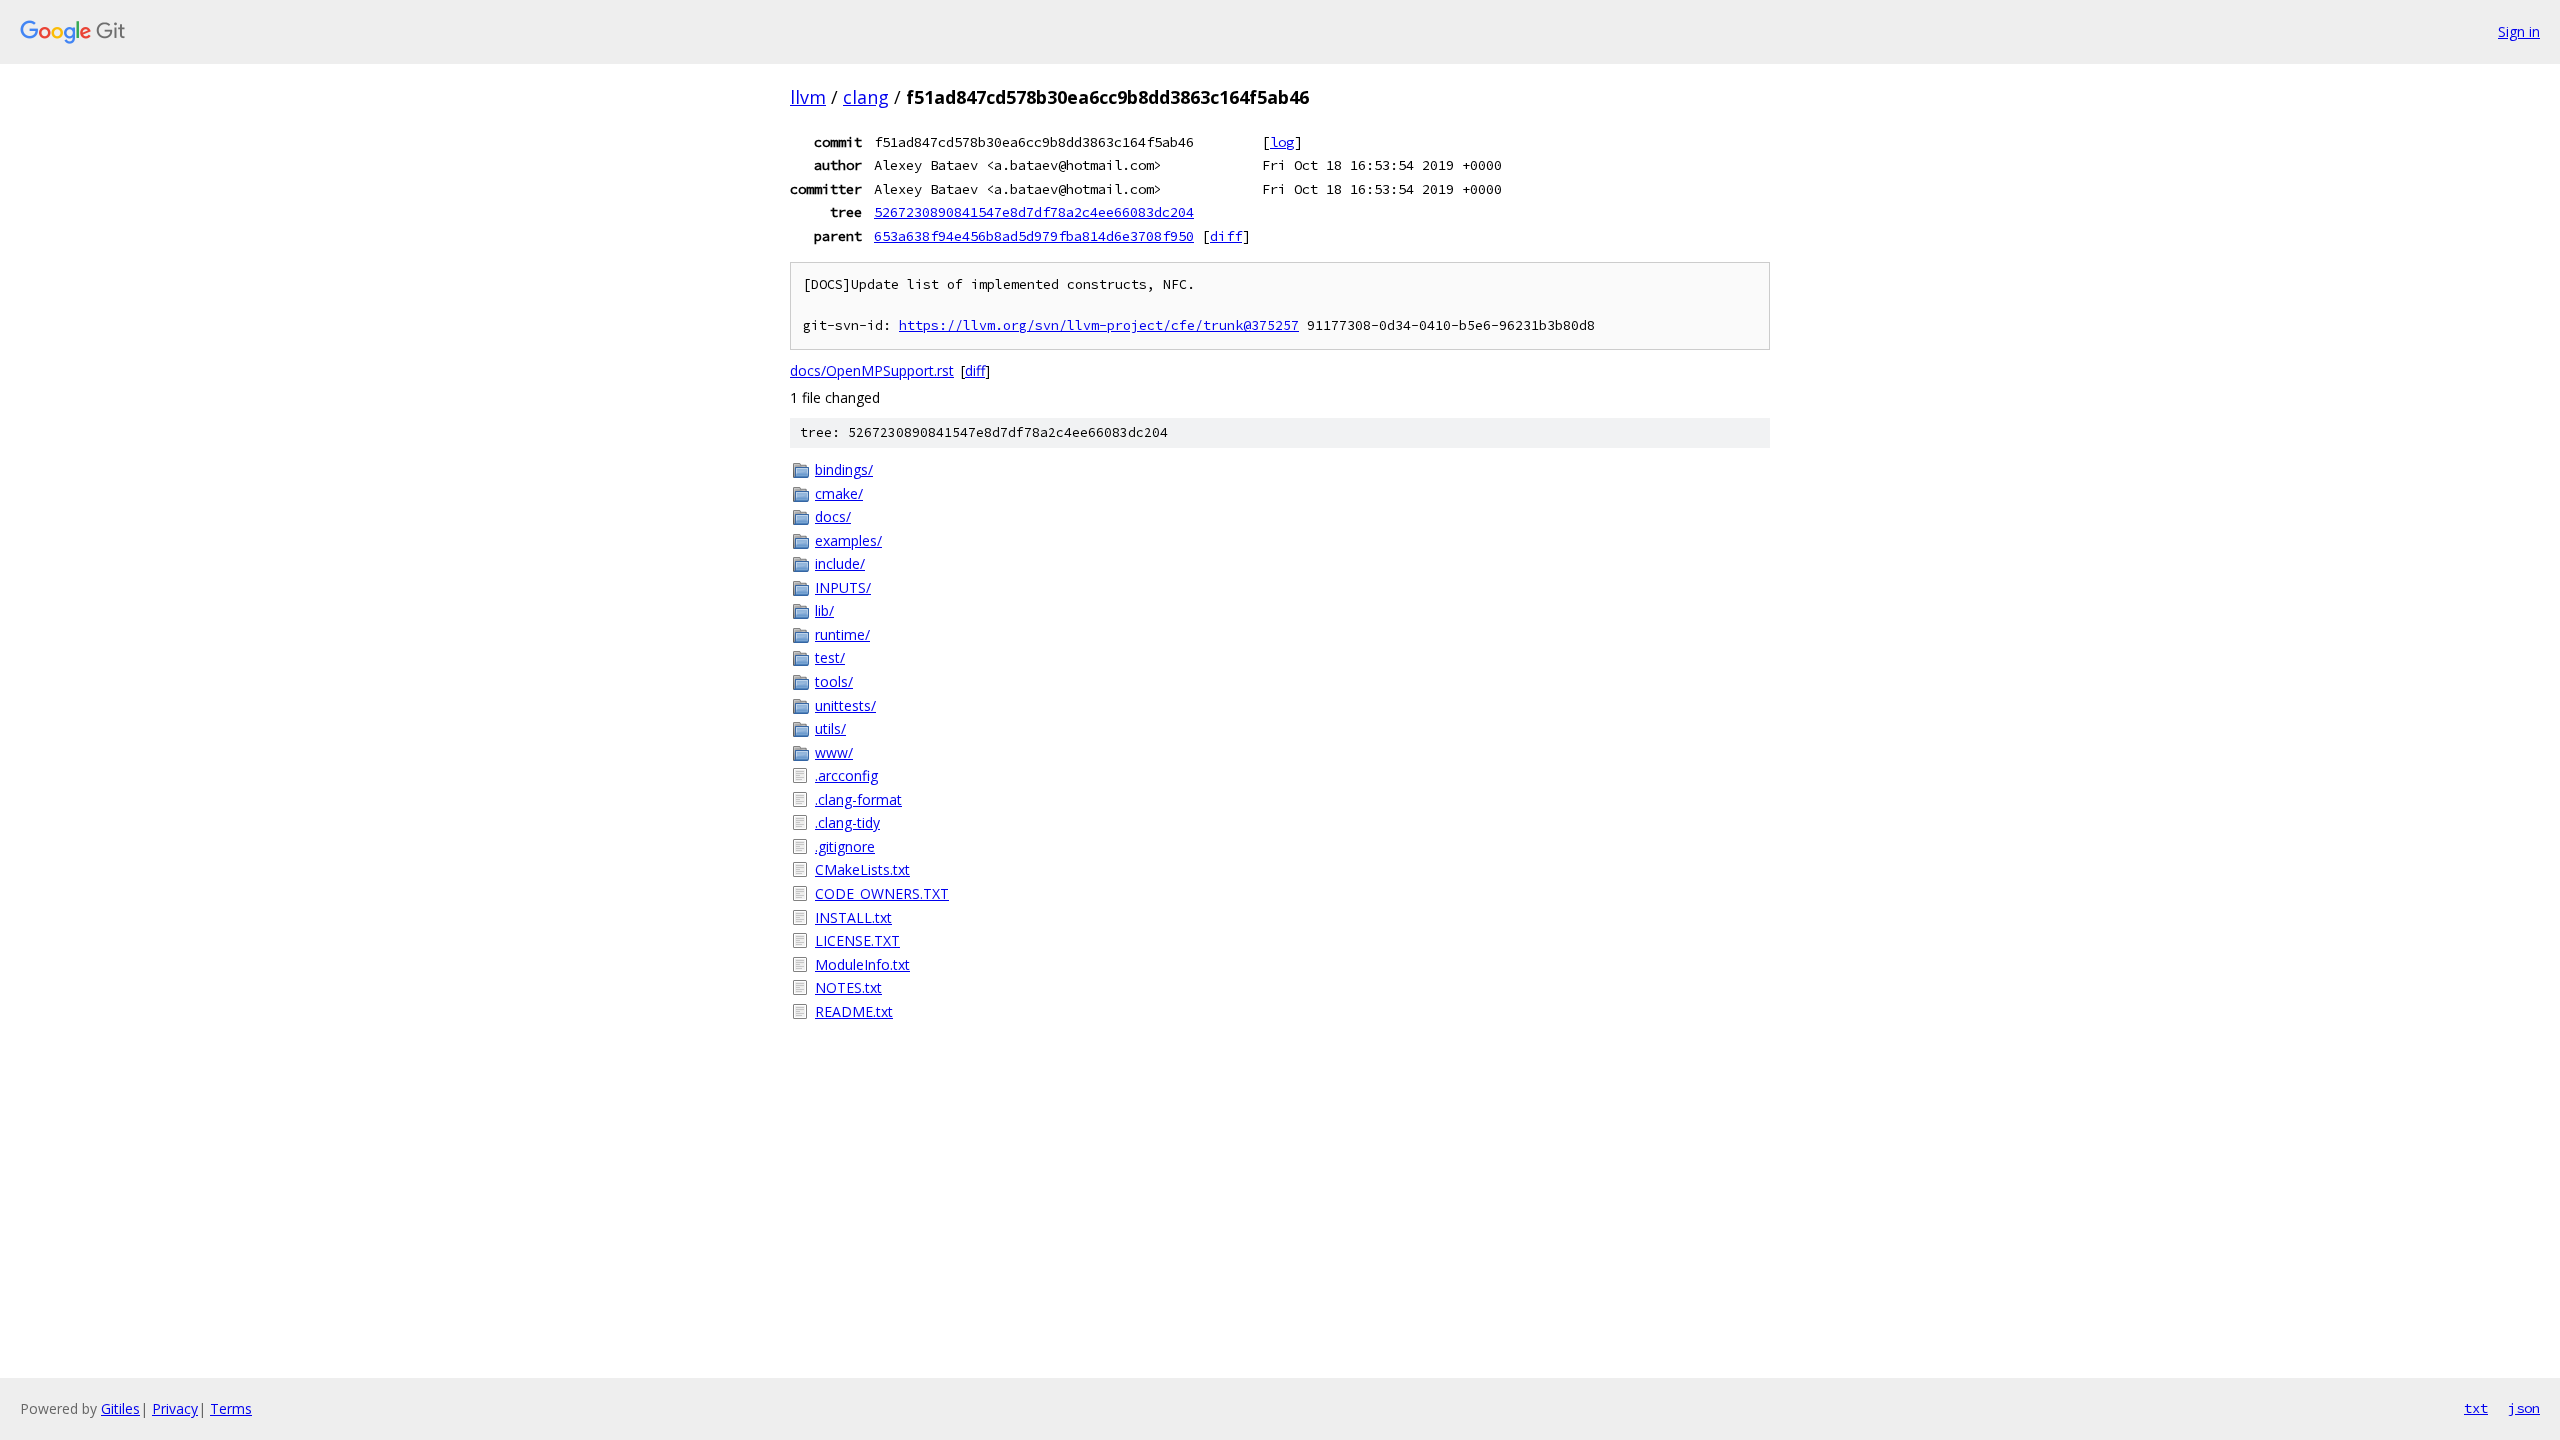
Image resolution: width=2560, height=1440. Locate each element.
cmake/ (839, 493)
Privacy (175, 1408)
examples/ (848, 540)
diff (1226, 236)
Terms (231, 1408)
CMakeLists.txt (862, 869)
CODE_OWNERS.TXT (882, 893)
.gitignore (845, 846)
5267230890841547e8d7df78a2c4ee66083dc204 (1034, 212)
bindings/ (844, 469)
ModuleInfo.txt (862, 964)
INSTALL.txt (853, 917)
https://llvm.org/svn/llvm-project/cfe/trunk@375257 (1099, 325)
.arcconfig (846, 775)
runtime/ (842, 634)
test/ (830, 657)
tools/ (834, 681)
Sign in (2519, 31)
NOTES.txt (848, 987)
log (1282, 142)
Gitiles (120, 1408)
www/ (834, 752)
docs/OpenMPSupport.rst (872, 370)
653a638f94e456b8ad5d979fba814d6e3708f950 (1034, 236)
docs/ (833, 516)
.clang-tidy (847, 822)
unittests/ (845, 705)
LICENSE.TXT (857, 940)
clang (866, 97)
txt (2476, 1408)
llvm (808, 97)
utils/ (830, 728)
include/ (840, 563)
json (2524, 1408)
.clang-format (858, 799)
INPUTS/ (843, 587)
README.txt (854, 1011)
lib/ (824, 610)
